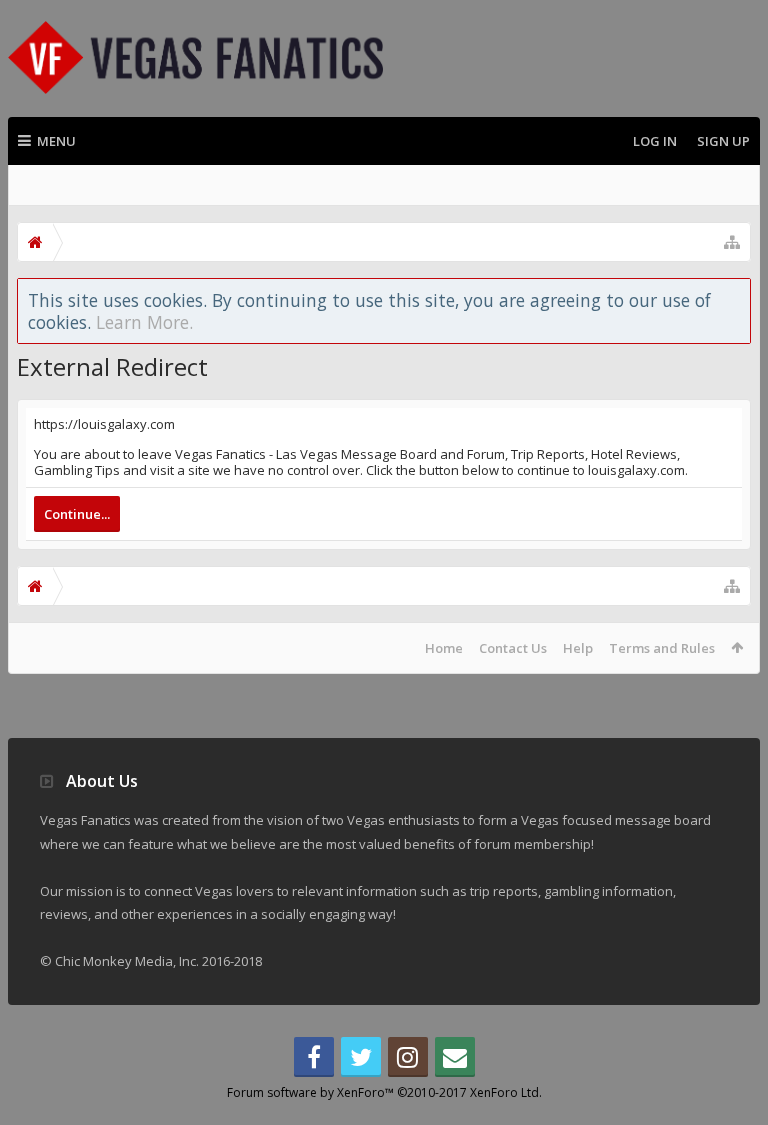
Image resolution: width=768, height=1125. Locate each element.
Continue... (77, 514)
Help (578, 648)
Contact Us (513, 648)
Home (444, 648)
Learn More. (144, 322)
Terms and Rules (662, 648)
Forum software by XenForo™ (384, 1092)
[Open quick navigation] (732, 242)
